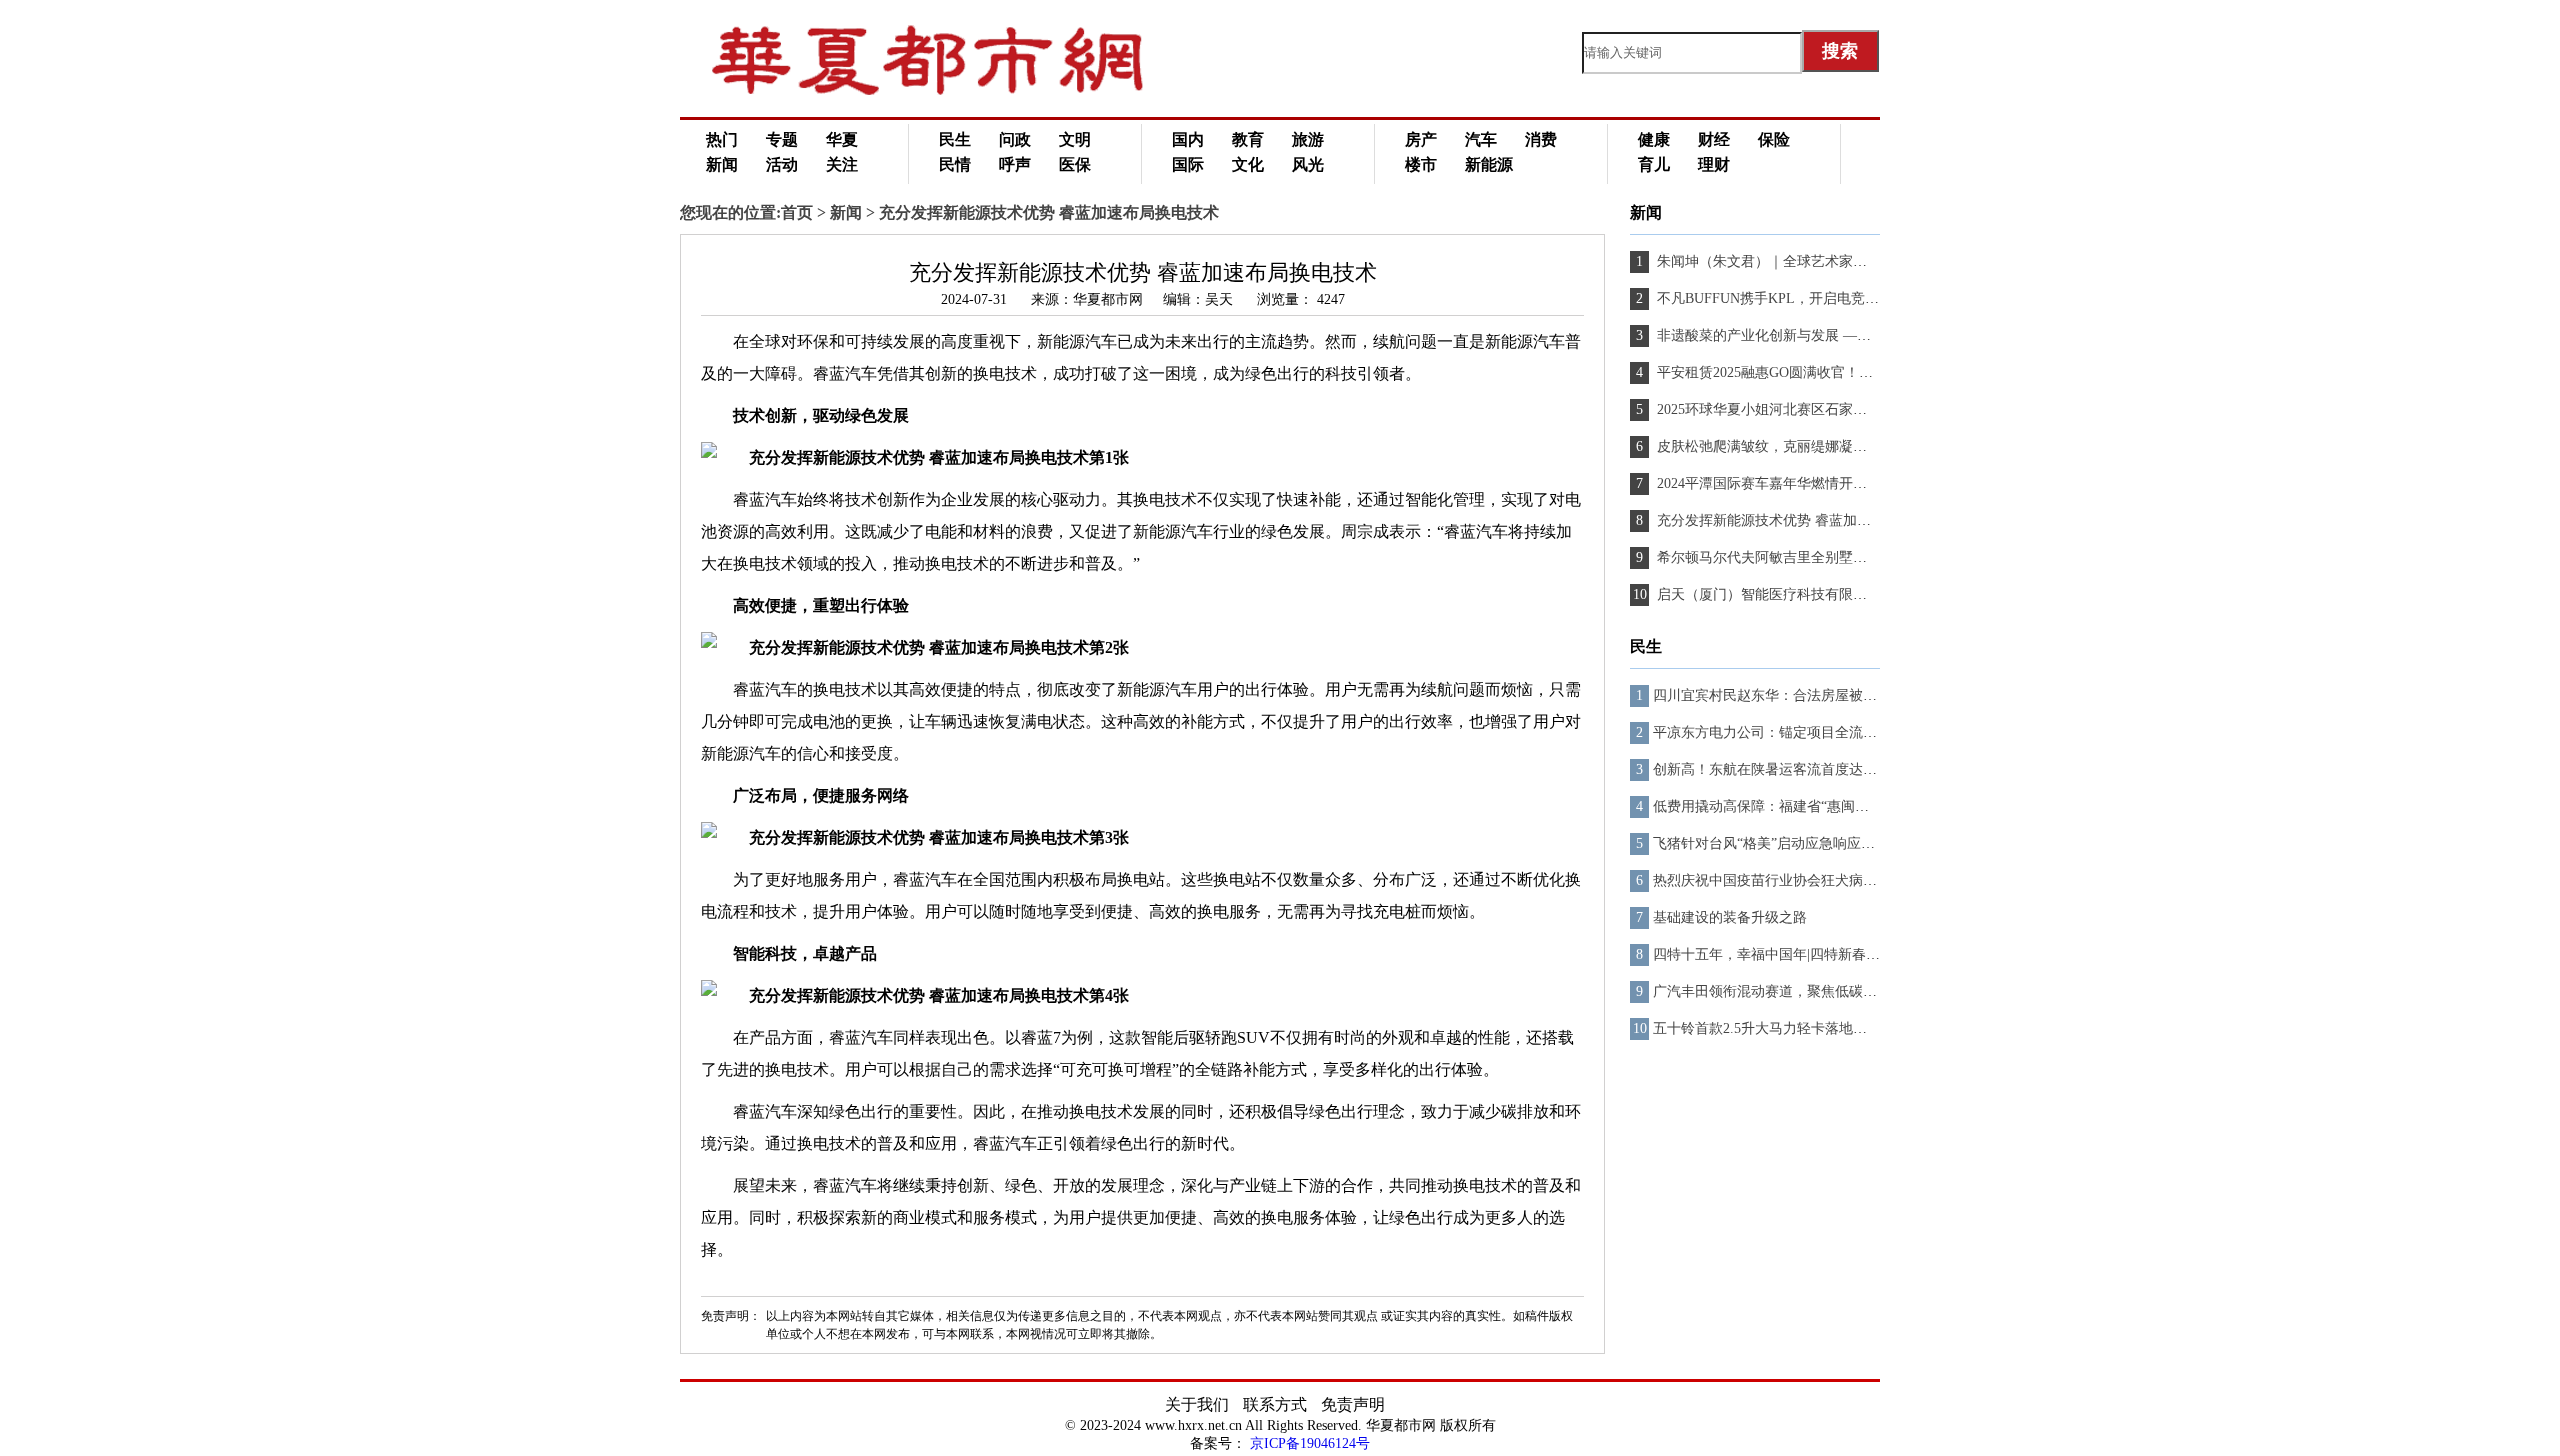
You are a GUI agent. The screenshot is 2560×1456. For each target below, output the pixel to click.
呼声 (1015, 164)
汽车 (1481, 139)
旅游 (1308, 139)
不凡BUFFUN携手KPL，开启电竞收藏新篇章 (1794, 298)
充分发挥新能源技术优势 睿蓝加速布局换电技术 (1804, 520)
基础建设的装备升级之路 (1730, 917)
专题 (782, 139)
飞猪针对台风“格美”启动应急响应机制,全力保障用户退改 (1829, 843)
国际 (1188, 164)
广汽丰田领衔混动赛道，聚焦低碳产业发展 (1786, 991)
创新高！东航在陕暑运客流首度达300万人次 (1789, 769)
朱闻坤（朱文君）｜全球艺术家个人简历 (1781, 261)
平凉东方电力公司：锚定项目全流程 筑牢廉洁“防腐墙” (1822, 732)
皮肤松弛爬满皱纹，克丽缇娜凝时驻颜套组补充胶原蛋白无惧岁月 (1858, 446)
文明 (1075, 139)
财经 (1714, 139)
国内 (1188, 139)
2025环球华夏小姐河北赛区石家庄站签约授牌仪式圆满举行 (1837, 409)
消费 (1541, 139)
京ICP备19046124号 (1310, 1443)
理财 (1714, 164)
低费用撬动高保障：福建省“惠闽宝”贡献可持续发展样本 (1827, 806)
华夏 (842, 139)
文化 (1248, 164)
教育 (1248, 139)
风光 (1308, 164)
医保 (1075, 164)
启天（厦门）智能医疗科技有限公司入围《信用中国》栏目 (1837, 594)
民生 (955, 139)
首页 (797, 212)
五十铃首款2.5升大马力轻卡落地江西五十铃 (1788, 1028)
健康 (1654, 139)
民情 (955, 164)
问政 (1015, 139)
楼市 (1421, 164)
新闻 (722, 164)
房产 (1421, 139)
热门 (722, 139)
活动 (782, 164)
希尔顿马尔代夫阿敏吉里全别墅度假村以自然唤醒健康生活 (1837, 557)
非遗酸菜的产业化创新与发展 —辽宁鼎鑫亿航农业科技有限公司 (1853, 335)
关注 (842, 164)
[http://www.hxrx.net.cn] (950, 90)
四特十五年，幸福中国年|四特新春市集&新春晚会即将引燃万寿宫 (1856, 954)
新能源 (1489, 164)
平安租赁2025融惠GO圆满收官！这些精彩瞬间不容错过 (1826, 372)
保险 (1774, 139)
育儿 (1654, 164)
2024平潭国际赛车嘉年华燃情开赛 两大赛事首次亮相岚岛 (1832, 483)
